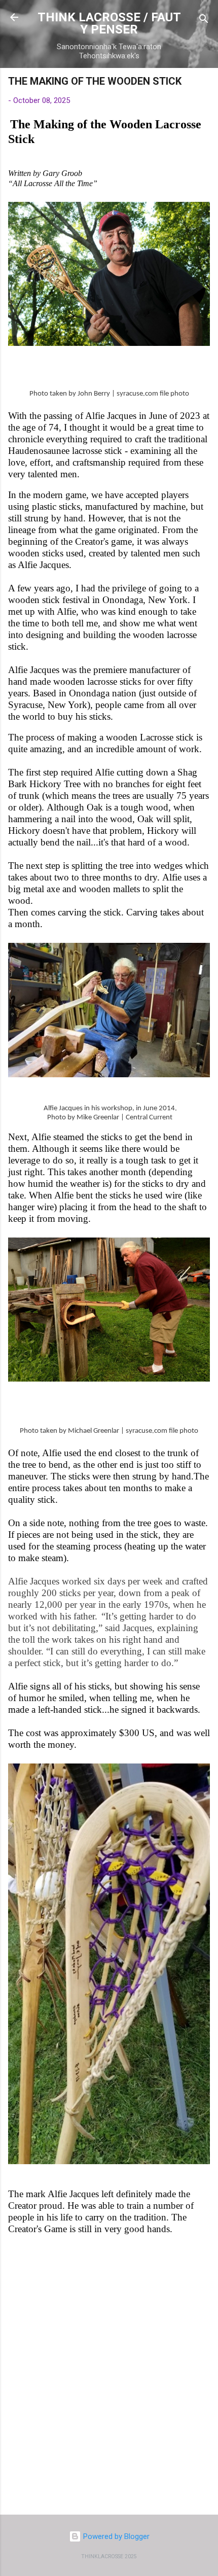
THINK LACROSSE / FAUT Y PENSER (109, 23)
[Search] (204, 21)
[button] (204, 84)
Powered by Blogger (115, 2536)
